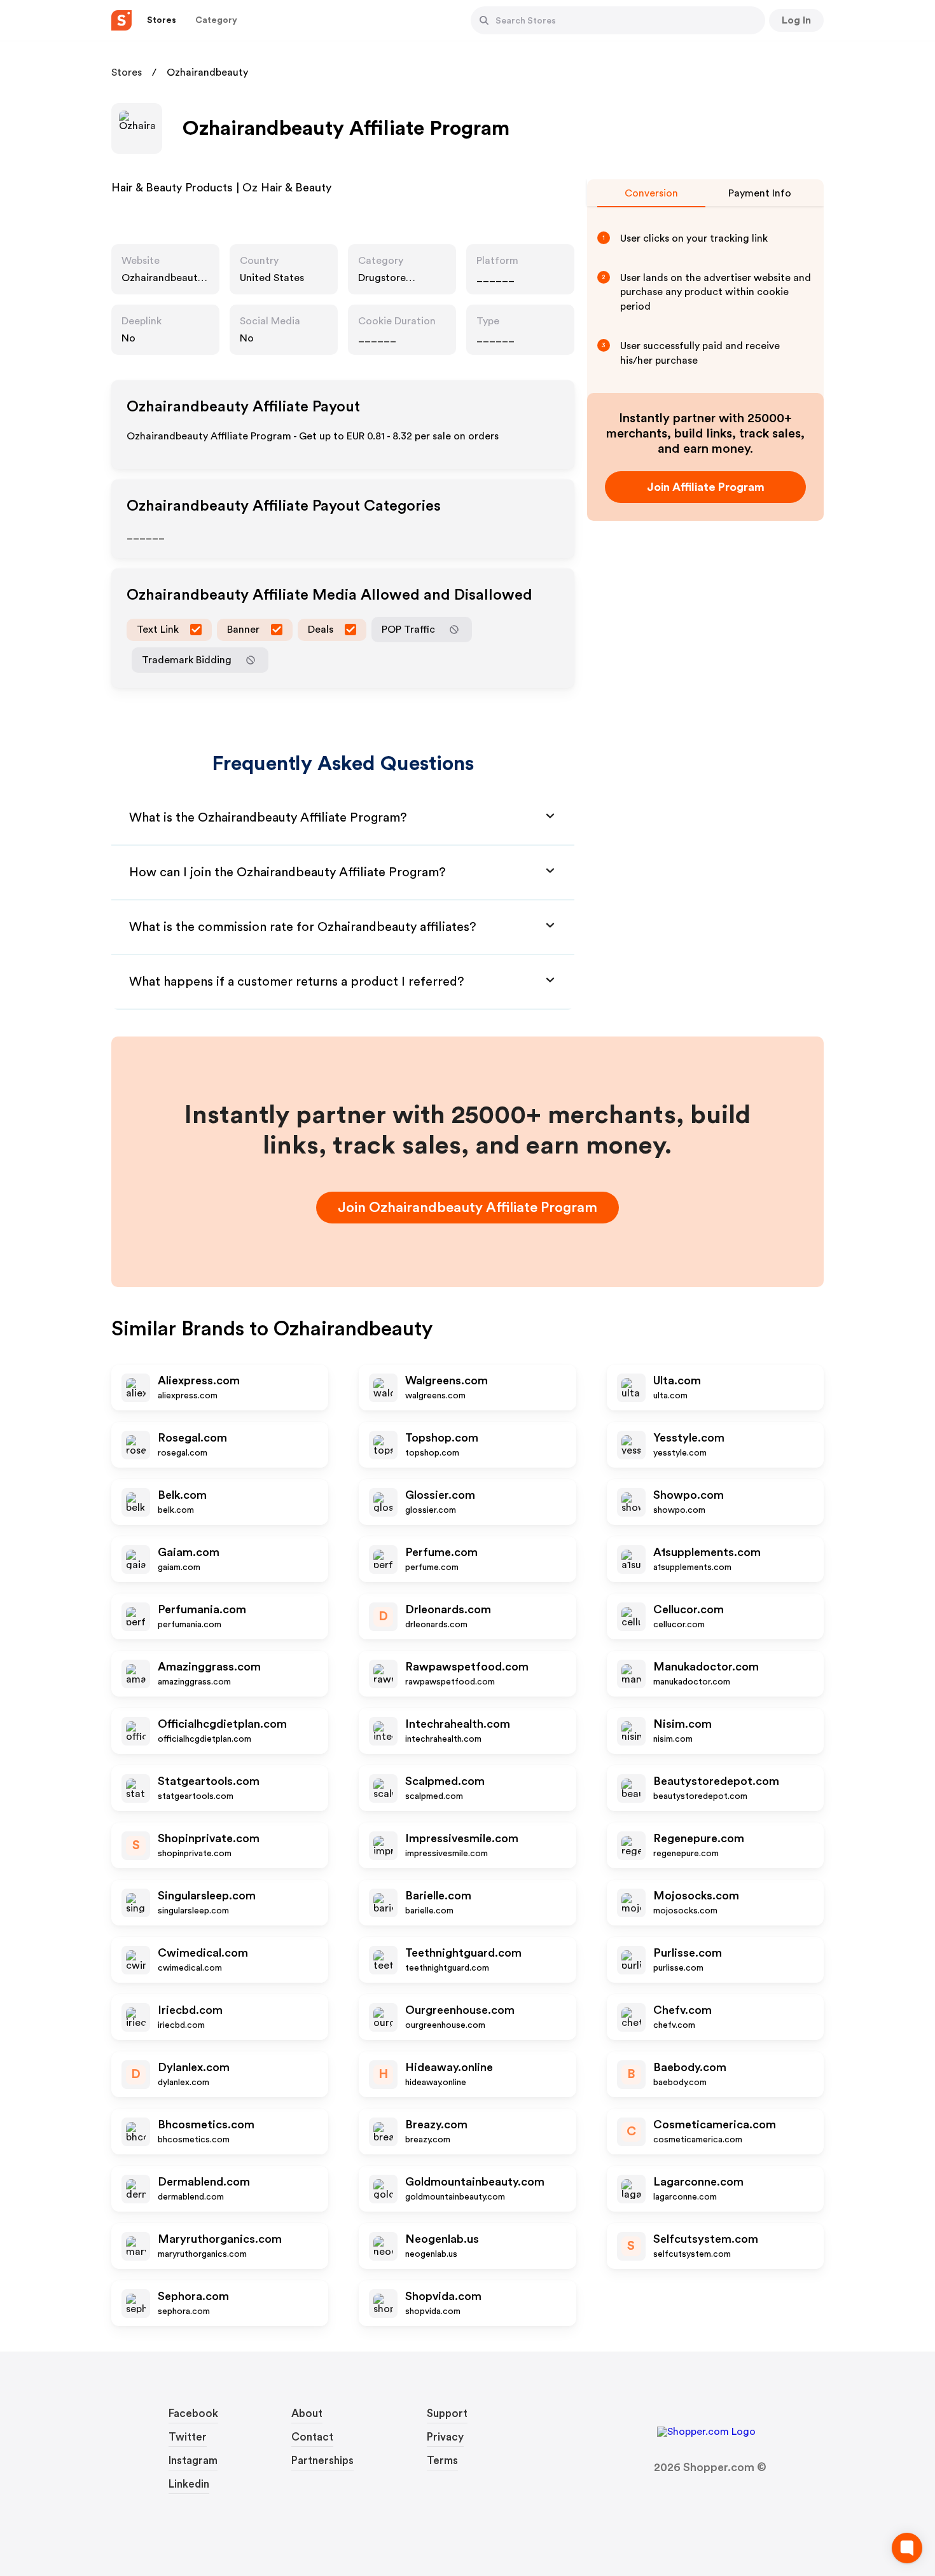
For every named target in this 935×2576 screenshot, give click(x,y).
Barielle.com (438, 1896)
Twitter (188, 2437)
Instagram (193, 2461)
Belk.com (182, 1495)
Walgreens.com (447, 1381)
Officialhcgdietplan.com (222, 1724)
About (307, 2414)
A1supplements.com (707, 1552)
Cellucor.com (689, 1609)
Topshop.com (442, 1438)
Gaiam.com (189, 1552)
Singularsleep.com (207, 1896)
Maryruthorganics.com (220, 2239)
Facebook (193, 2414)
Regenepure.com (699, 1838)
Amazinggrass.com (209, 1667)
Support (447, 2414)
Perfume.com (441, 1552)
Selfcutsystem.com (706, 2239)
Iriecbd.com (190, 2010)
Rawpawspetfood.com (467, 1667)
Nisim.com (682, 1724)
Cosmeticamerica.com (715, 2125)
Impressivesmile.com (462, 1838)
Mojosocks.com (696, 1896)
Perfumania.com (202, 1609)
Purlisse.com (688, 1953)
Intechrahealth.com (458, 1724)
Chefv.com (682, 2010)
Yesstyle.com (689, 1438)
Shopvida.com (443, 2296)
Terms (442, 2461)
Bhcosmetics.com (206, 2125)
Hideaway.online (449, 2067)
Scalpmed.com (445, 1781)
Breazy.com (436, 2125)
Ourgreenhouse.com (460, 2010)
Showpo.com (689, 1495)
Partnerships (322, 2461)
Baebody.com (690, 2067)
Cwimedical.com (203, 1953)
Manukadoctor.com (706, 1667)
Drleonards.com (448, 1609)
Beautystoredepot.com (716, 1781)
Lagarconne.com (698, 2182)
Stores (127, 72)
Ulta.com (677, 1381)
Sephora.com (193, 2296)
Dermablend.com (204, 2182)
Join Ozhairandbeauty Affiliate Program (468, 1208)
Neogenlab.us (442, 2239)
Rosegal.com (192, 1438)
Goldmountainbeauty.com (475, 2182)
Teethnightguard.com (463, 1953)
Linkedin (189, 2484)
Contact (312, 2437)
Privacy (445, 2437)
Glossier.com (440, 1495)
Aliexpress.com (199, 1381)
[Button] (484, 20)
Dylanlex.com (194, 2067)
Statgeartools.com (209, 1781)
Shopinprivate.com (209, 1838)
